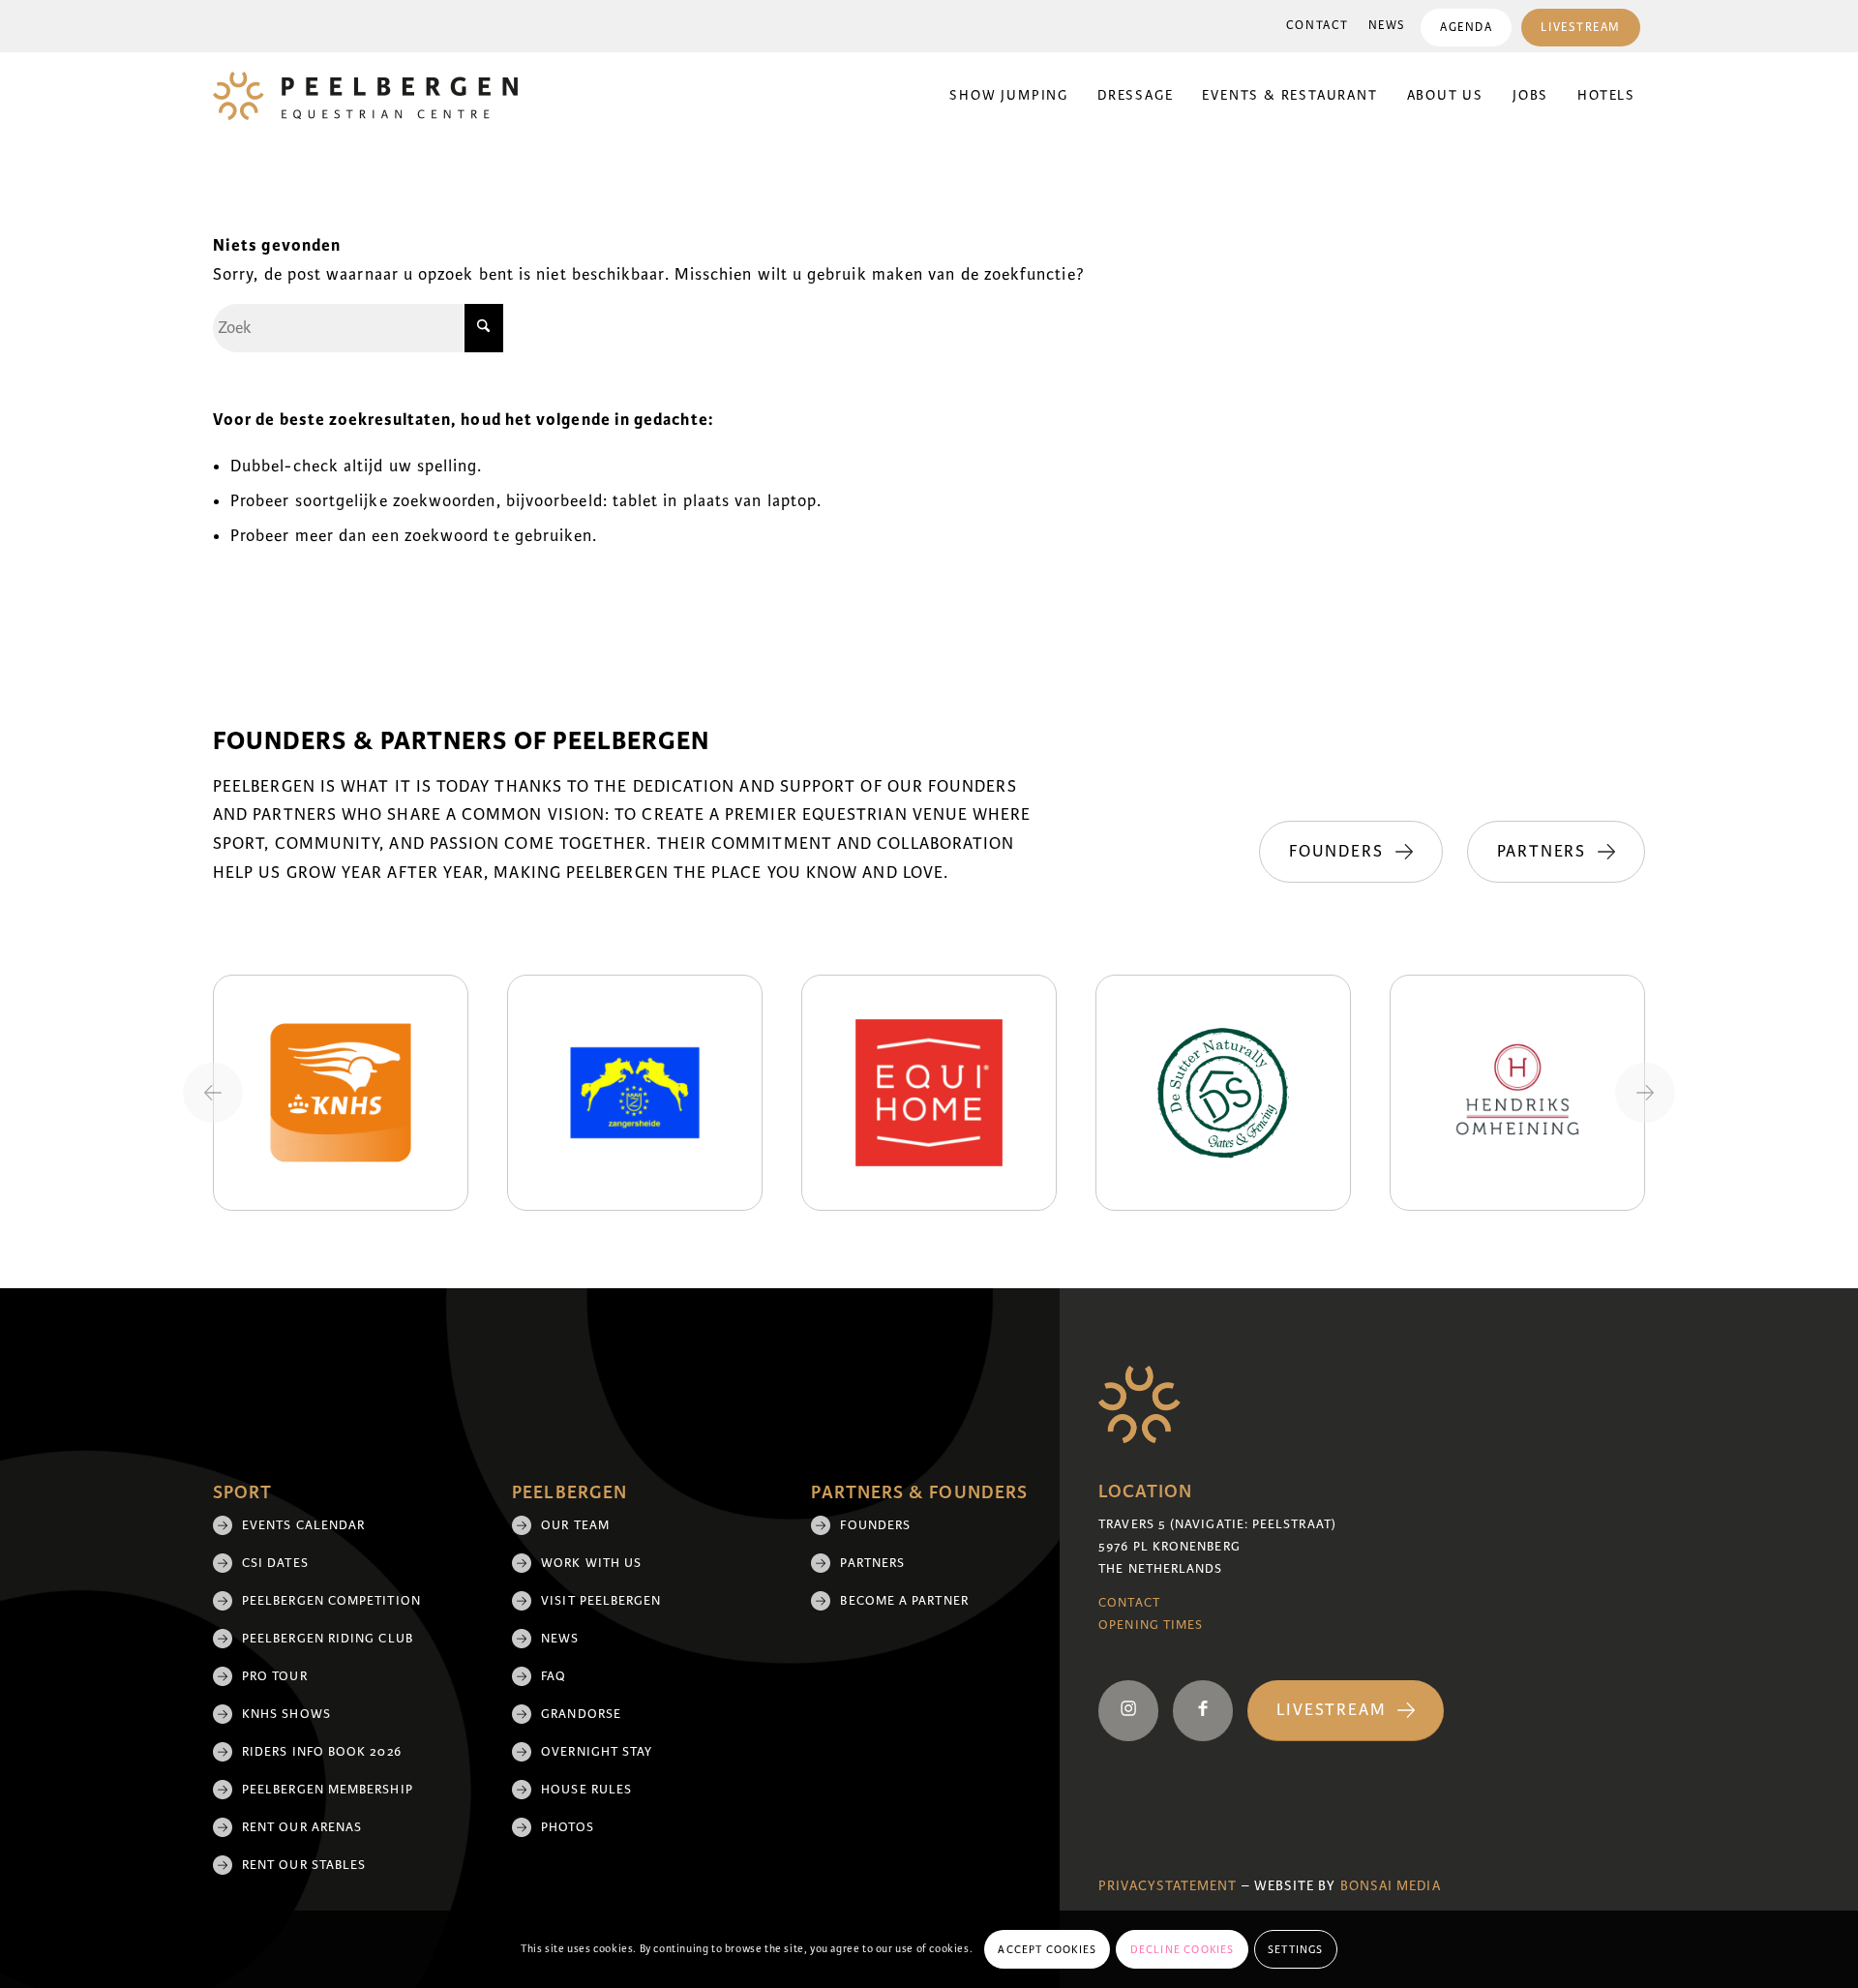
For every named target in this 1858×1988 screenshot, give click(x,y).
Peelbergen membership (328, 1790)
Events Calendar (303, 1525)
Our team (575, 1525)
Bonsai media (1391, 1886)
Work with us (591, 1563)
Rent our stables (304, 1865)
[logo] (365, 96)
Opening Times (1151, 1625)
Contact (1318, 26)
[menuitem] (1318, 26)
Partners (872, 1563)
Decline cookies (1183, 1949)
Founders (875, 1525)
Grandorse (581, 1714)
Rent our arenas (302, 1827)
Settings (1296, 1949)
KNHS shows (286, 1714)
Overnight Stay (597, 1752)
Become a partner (904, 1601)
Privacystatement (1168, 1886)
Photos (567, 1827)
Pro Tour (275, 1676)
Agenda (1466, 28)
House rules (586, 1790)
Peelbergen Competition (331, 1601)
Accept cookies (1047, 1949)
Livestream (1581, 28)
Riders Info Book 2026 (322, 1752)
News (1387, 26)
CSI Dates (275, 1563)
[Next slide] (1645, 1093)
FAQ (554, 1676)
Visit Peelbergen (601, 1601)
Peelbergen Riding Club (328, 1639)
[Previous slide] (213, 1093)
